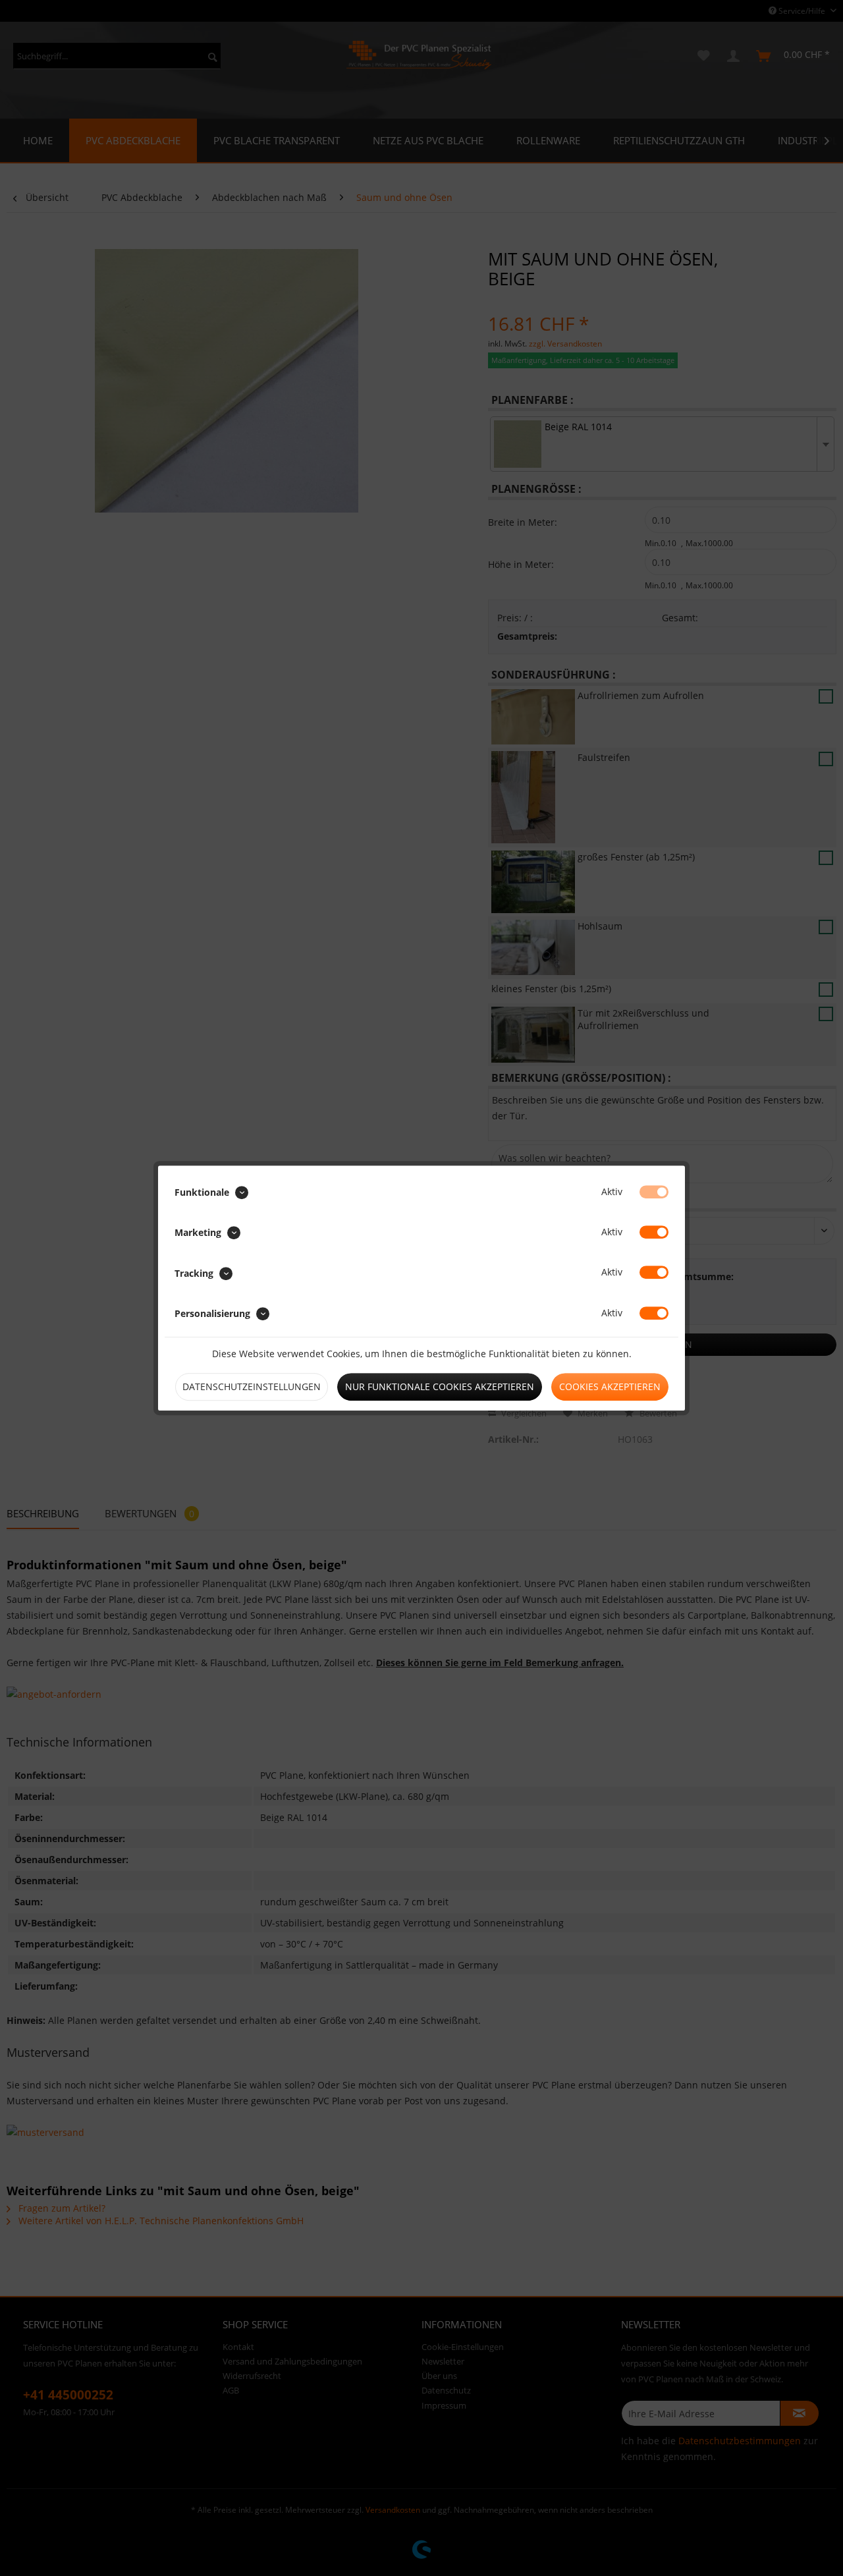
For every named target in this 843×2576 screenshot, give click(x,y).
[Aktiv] (654, 1192)
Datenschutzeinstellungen (252, 1386)
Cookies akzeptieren (610, 1386)
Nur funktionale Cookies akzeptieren (440, 1386)
